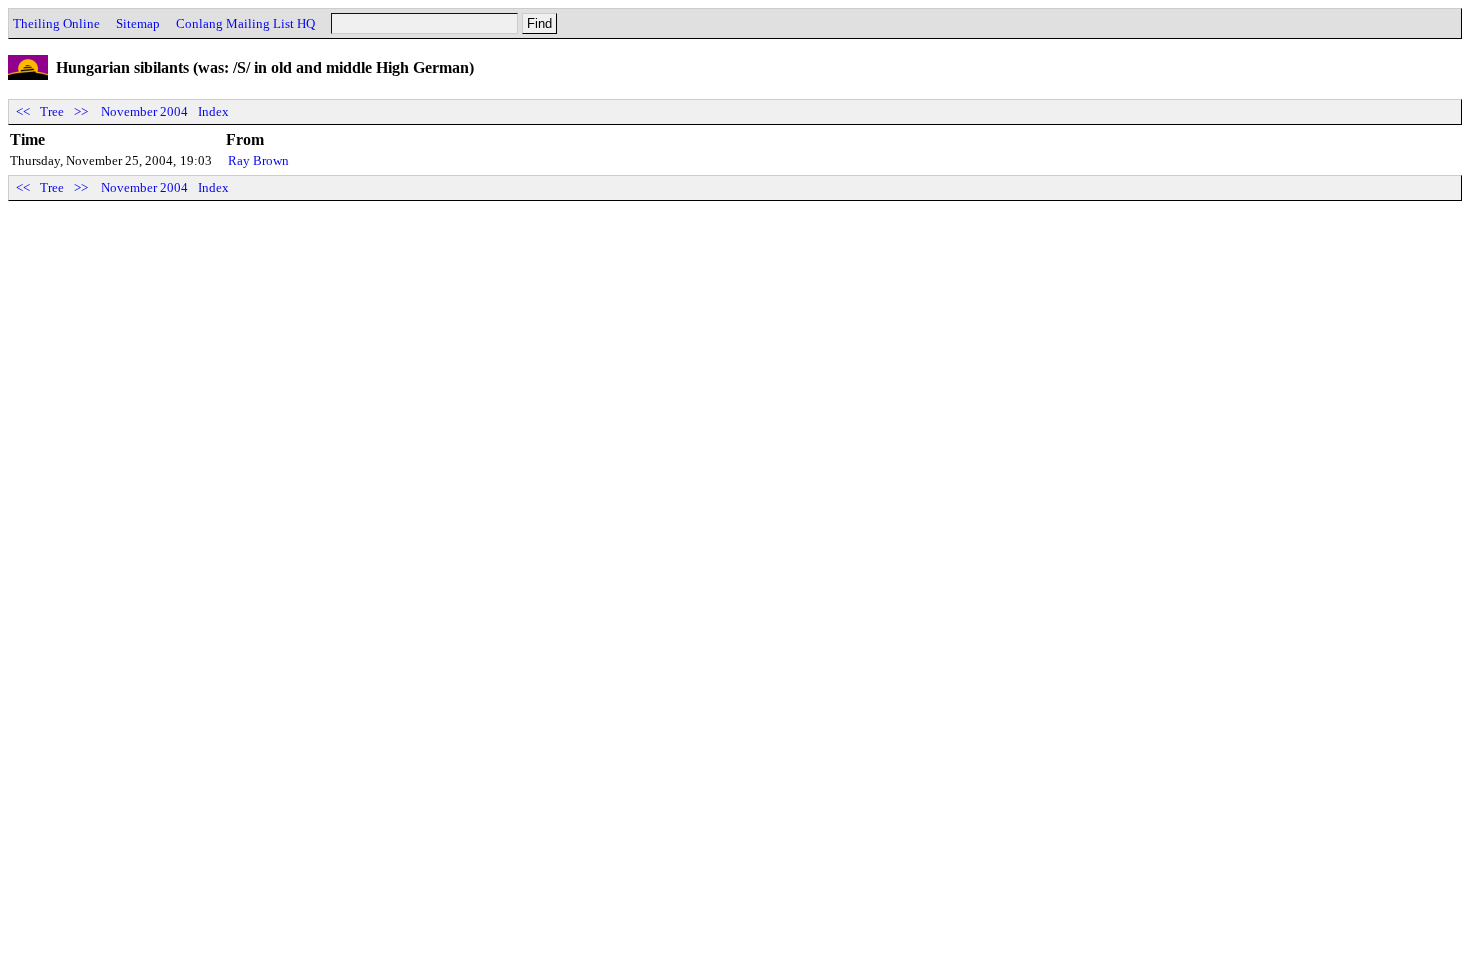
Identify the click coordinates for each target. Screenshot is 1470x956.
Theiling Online (56, 23)
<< (23, 111)
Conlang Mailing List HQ (245, 23)
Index (213, 111)
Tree (52, 111)
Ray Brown (258, 160)
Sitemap (138, 23)
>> (81, 111)
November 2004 (144, 111)
